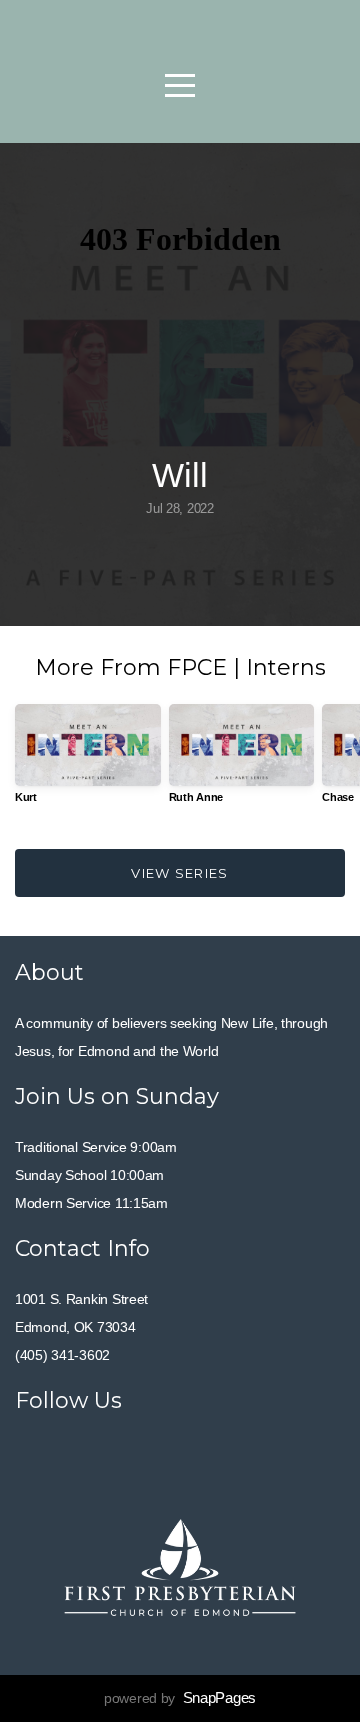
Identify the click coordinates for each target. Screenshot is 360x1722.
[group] (88, 761)
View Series (179, 873)
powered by (180, 1698)
